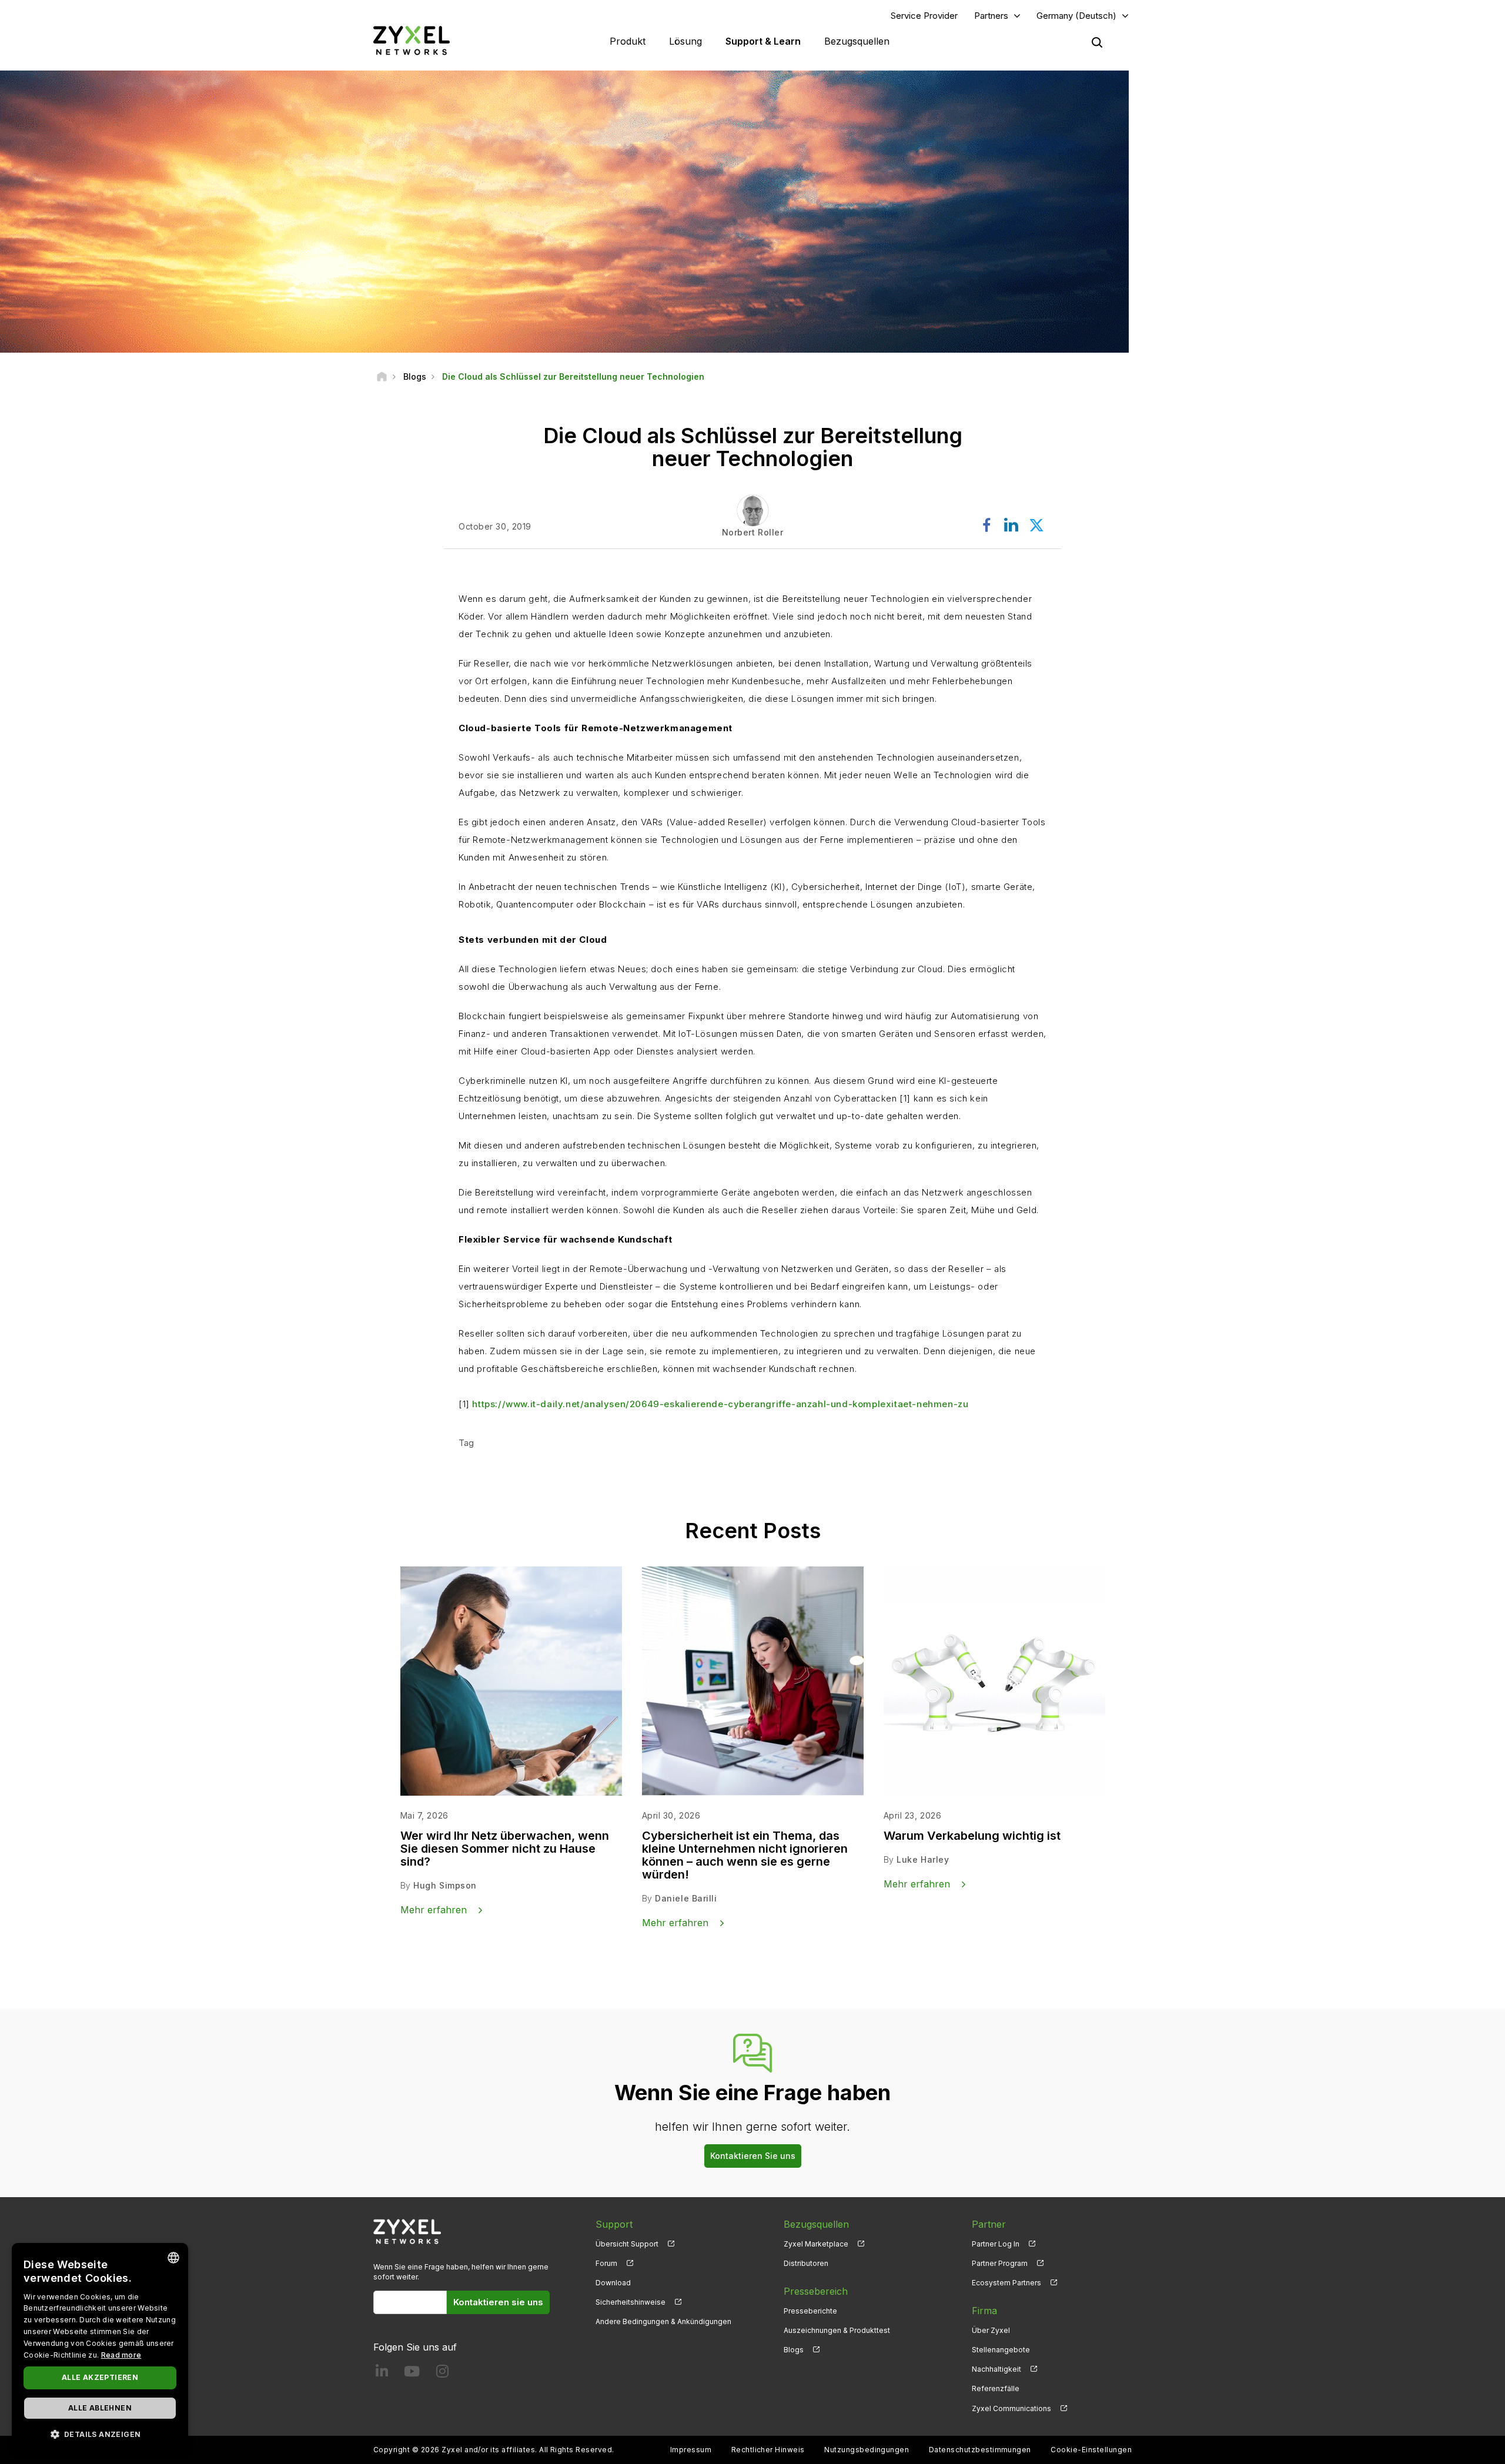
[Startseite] (382, 376)
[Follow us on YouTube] (412, 2374)
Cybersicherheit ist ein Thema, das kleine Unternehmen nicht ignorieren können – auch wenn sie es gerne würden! (745, 1855)
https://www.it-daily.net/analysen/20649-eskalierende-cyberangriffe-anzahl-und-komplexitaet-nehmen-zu (720, 1404)
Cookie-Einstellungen (1091, 2450)
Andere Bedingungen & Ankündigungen (663, 2321)
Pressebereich (816, 2291)
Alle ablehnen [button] (100, 2408)
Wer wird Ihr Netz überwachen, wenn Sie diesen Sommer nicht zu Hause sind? (505, 1849)
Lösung (685, 41)
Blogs (794, 2350)
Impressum (691, 2450)
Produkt (628, 41)
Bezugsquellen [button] (857, 41)
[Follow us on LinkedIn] (382, 2374)
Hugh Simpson (445, 1885)
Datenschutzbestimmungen (980, 2450)
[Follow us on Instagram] (442, 2374)
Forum (606, 2263)
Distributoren (806, 2263)
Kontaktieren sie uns (498, 2302)
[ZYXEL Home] (412, 40)
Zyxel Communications (1011, 2408)
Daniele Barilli (686, 1898)
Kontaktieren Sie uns (753, 2156)
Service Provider (924, 16)
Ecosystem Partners (1006, 2283)
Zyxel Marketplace (816, 2244)
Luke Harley (923, 1859)
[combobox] (173, 2258)
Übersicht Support (627, 2244)
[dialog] (100, 2348)
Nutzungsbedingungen (867, 2450)
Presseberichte (810, 2311)
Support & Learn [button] (763, 41)
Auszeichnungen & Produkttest (837, 2330)
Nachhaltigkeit (996, 2369)
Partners (991, 16)
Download (613, 2283)
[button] (100, 2434)
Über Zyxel (991, 2330)
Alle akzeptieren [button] (100, 2377)
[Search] (1097, 42)
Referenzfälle (996, 2388)
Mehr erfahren (434, 1910)
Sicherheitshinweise (631, 2302)
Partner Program (1000, 2263)
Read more (121, 2355)
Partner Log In (996, 2244)
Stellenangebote (1001, 2350)
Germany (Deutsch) (1076, 16)
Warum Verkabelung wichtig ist (972, 1836)
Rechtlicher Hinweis (768, 2450)
